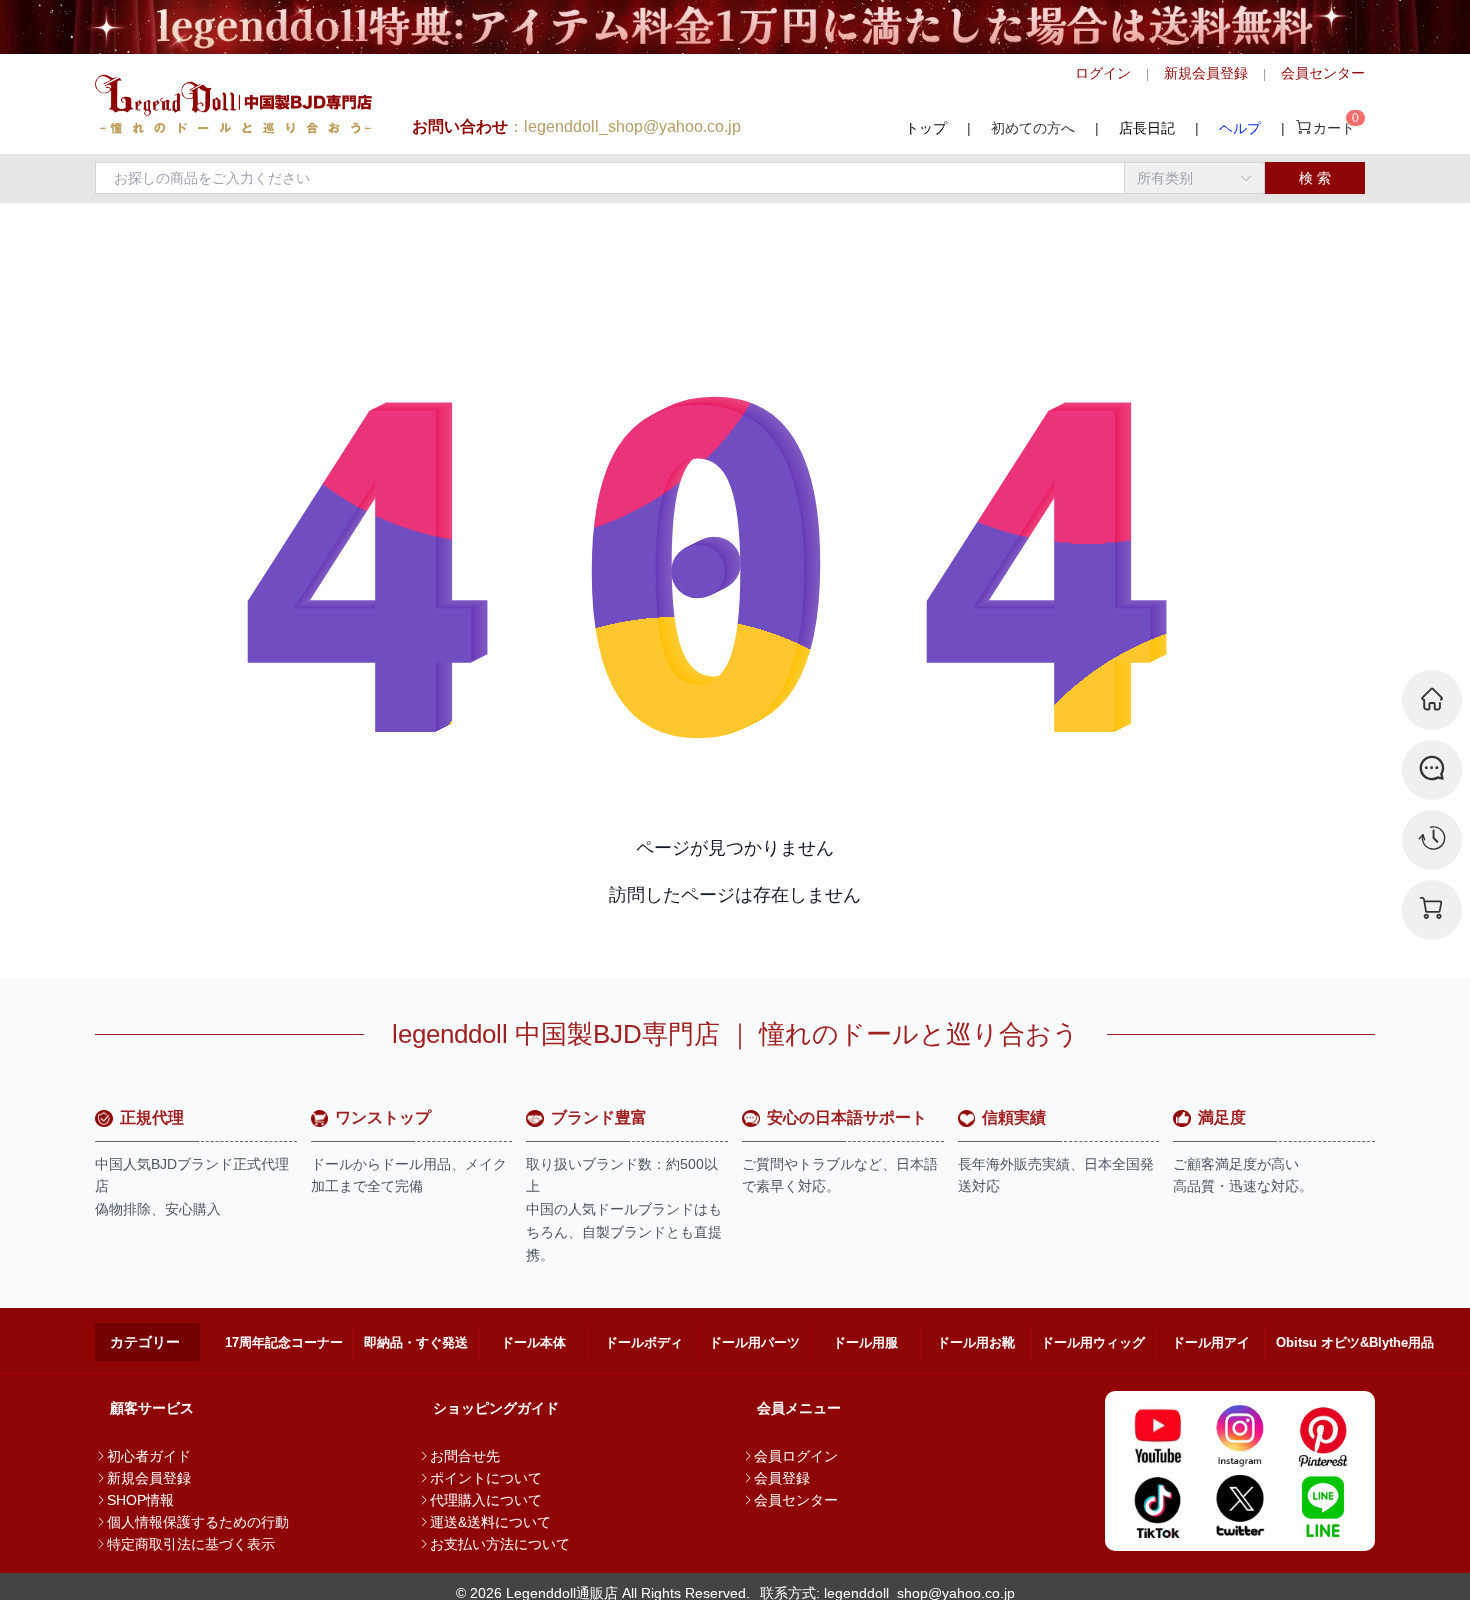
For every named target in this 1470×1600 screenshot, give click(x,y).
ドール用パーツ (754, 1342)
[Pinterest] (1322, 1436)
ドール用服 (865, 1342)
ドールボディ (644, 1342)
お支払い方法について (500, 1544)
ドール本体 (533, 1342)
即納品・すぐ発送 (416, 1342)
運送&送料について (490, 1522)
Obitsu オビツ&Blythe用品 (1355, 1342)
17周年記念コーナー (284, 1342)
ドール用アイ (1211, 1342)
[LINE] (1322, 1506)
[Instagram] (1240, 1436)
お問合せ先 (465, 1456)
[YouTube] (1157, 1436)
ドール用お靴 (976, 1342)
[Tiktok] (1157, 1506)
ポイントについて (486, 1478)
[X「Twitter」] (1240, 1506)
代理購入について (486, 1500)
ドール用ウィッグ (1093, 1342)
